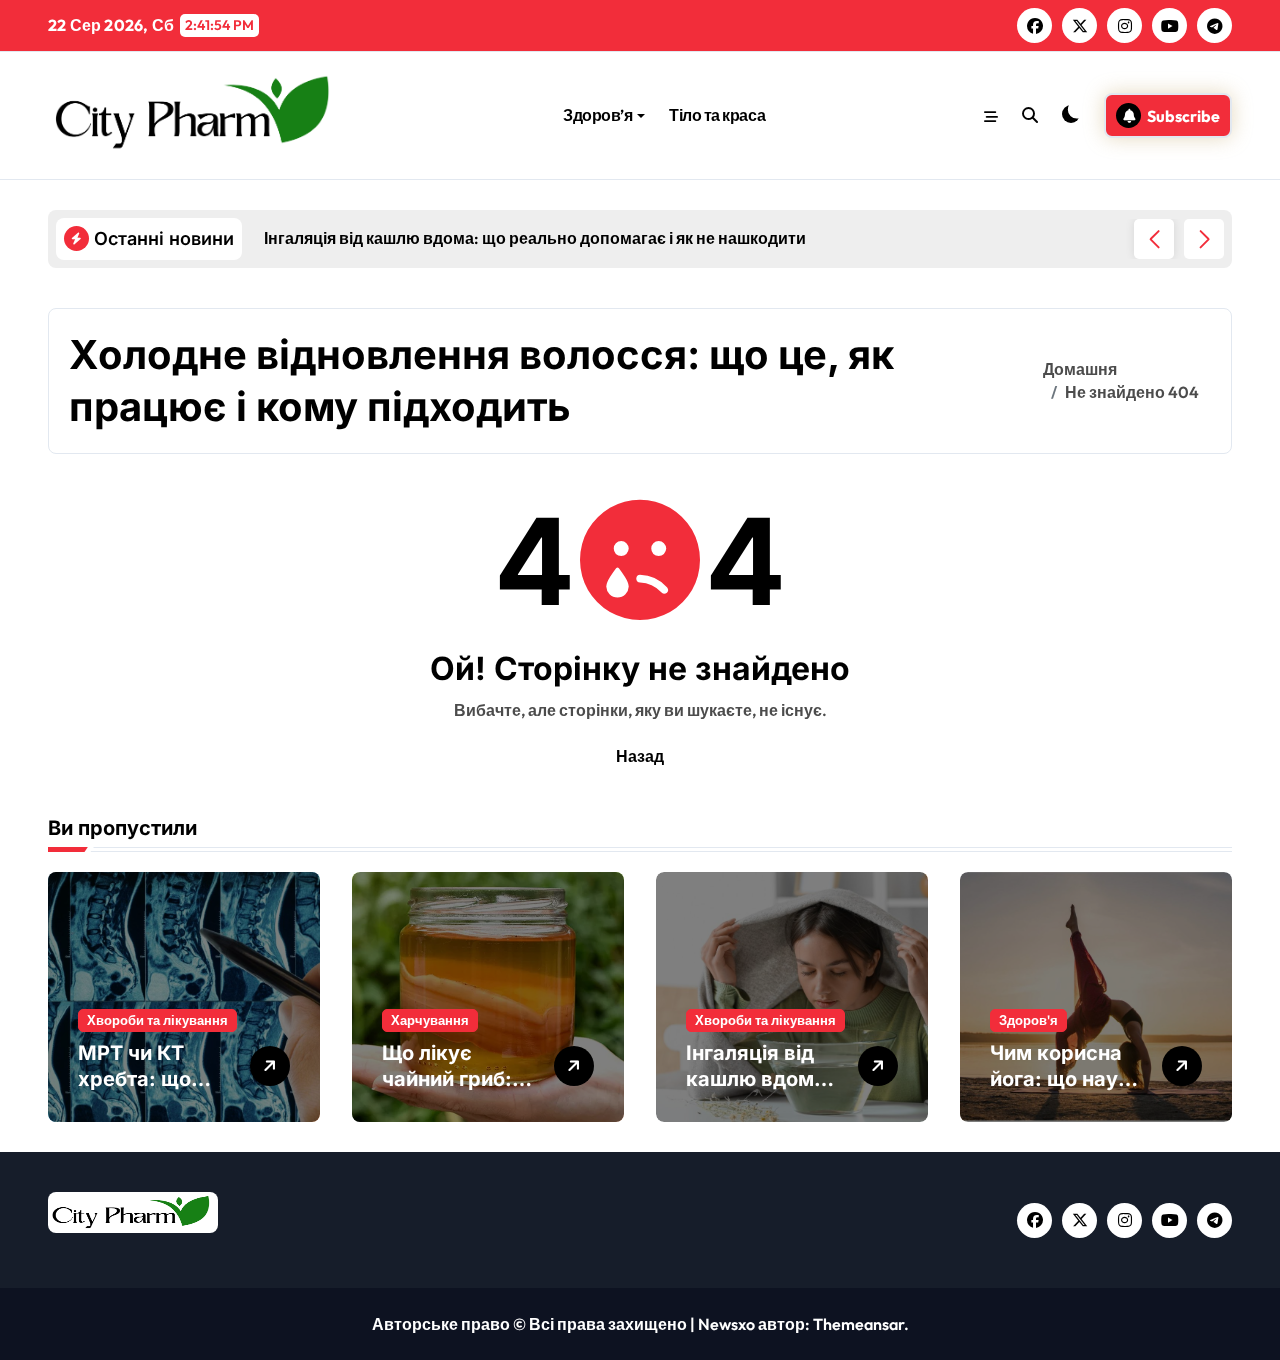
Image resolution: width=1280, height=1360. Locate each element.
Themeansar (858, 1324)
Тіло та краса (717, 115)
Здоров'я (1028, 1020)
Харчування (430, 1020)
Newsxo (726, 1324)
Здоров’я (597, 115)
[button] (1204, 239)
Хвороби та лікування (157, 1020)
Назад (640, 756)
